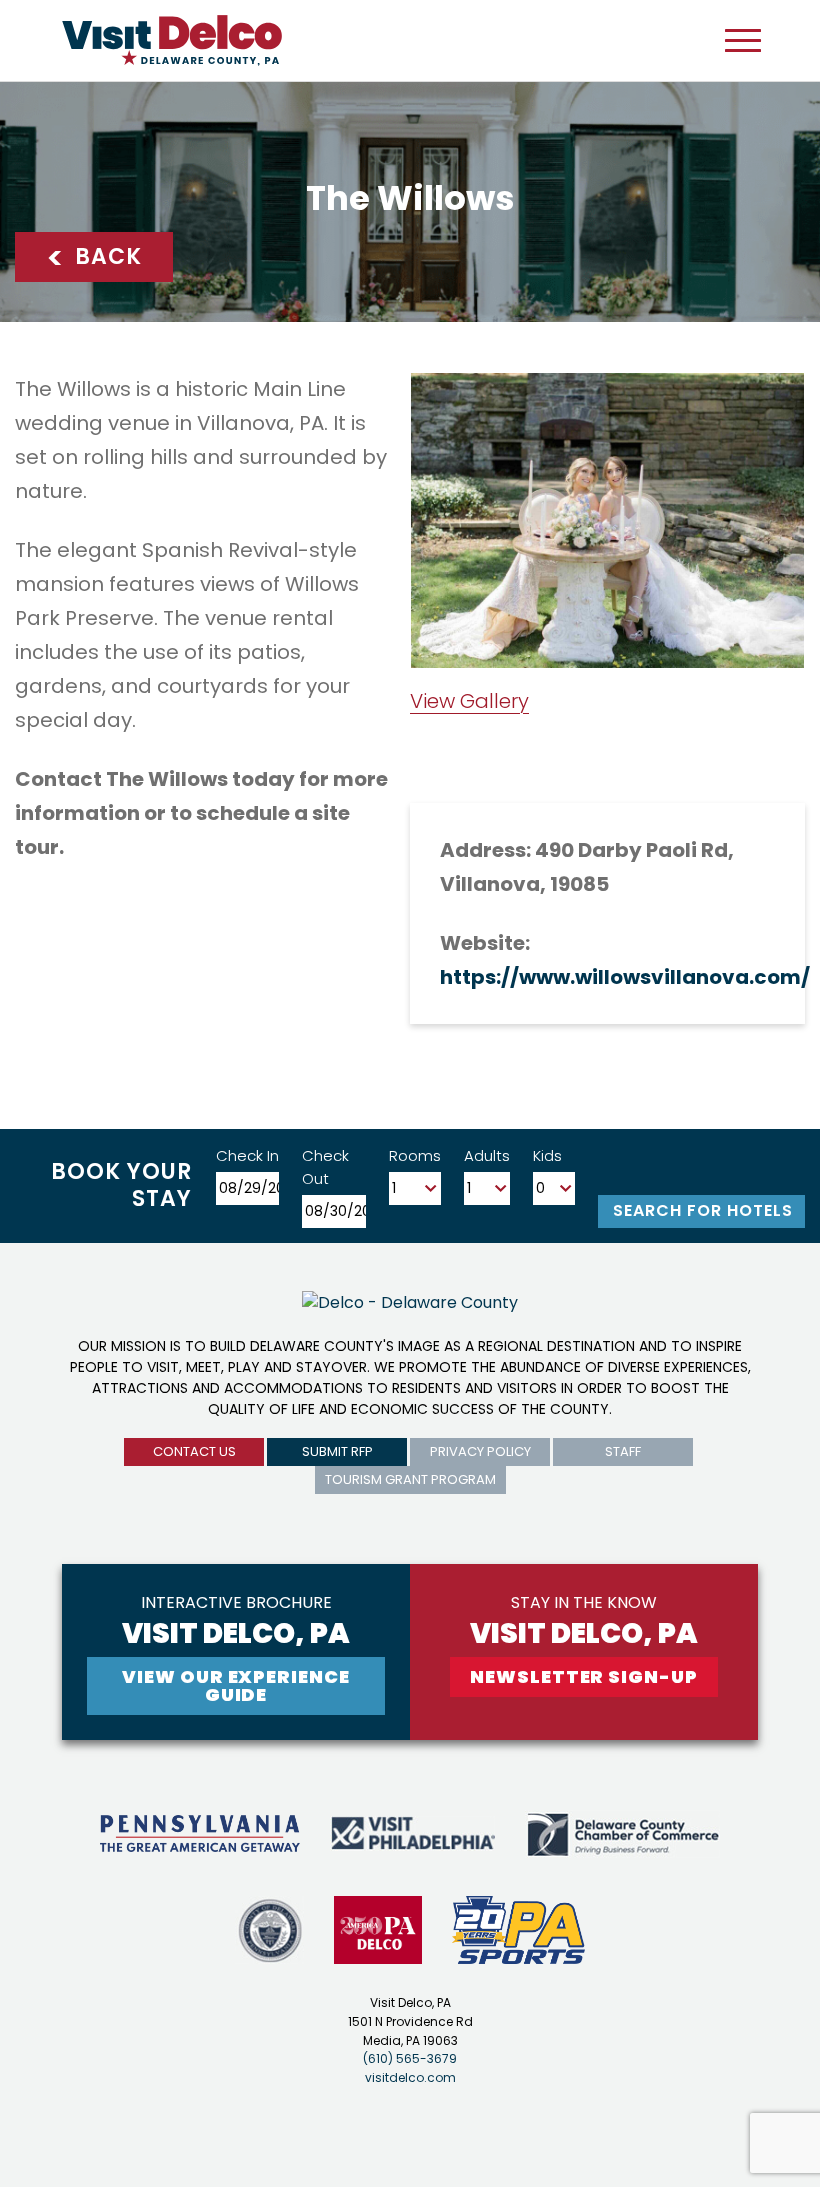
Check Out (325, 1167)
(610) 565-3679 (410, 2058)
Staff (623, 1451)
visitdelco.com (410, 2077)
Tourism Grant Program (410, 1479)
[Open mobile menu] (743, 40)
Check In (247, 1155)
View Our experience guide (235, 1685)
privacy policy (480, 1451)
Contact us (194, 1451)
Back (94, 257)
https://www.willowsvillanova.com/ (625, 977)
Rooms (415, 1155)
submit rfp (337, 1451)
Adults (487, 1155)
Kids (547, 1155)
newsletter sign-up (583, 1676)
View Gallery (469, 701)
